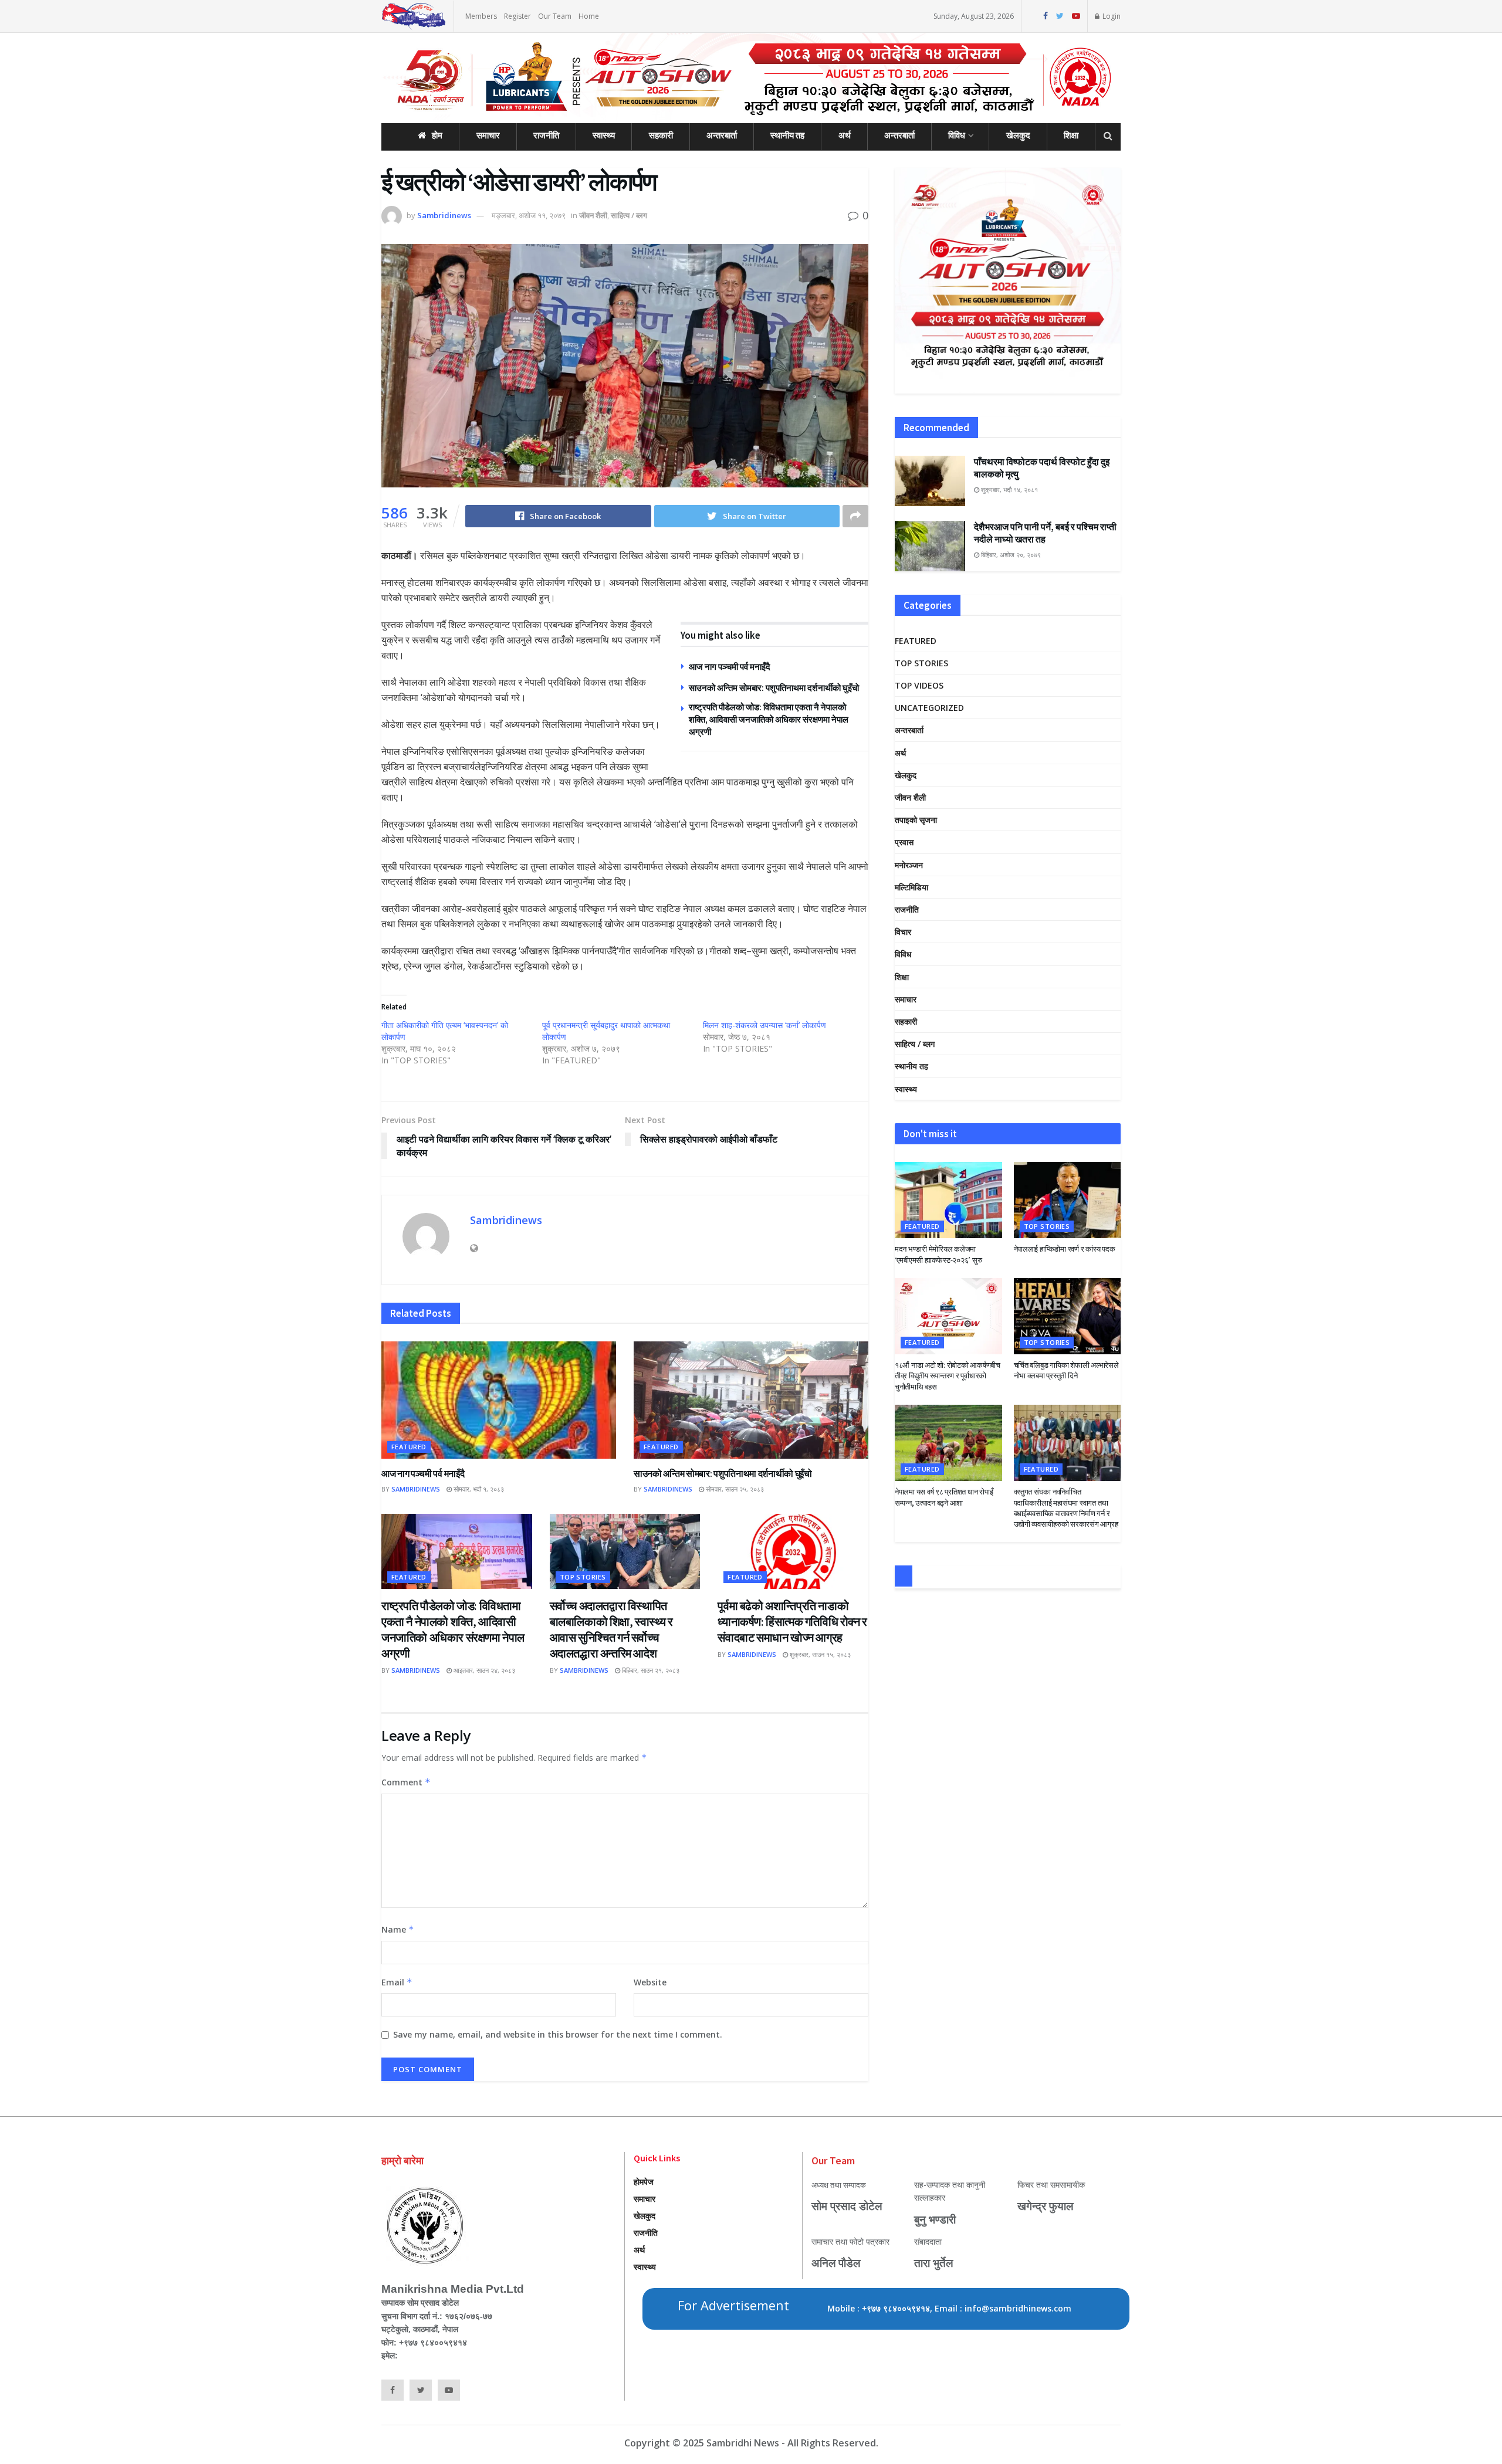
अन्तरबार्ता (722, 135)
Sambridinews (444, 215)
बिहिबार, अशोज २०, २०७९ (1010, 555)
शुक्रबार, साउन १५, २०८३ (819, 1654)
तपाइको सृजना (916, 820)
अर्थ (845, 135)
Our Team (555, 16)
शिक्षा (1071, 135)
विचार (903, 932)
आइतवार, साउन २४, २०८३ (483, 1670)
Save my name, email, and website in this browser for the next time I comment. (558, 2034)
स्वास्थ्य (604, 135)
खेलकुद (1018, 135)
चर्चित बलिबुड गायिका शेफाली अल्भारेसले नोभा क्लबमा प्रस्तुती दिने (1066, 1370)
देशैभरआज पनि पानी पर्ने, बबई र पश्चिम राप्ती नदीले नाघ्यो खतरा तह (1045, 533)
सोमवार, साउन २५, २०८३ (734, 1489)
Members (481, 16)
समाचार (488, 135)
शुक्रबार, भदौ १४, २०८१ (1009, 489)
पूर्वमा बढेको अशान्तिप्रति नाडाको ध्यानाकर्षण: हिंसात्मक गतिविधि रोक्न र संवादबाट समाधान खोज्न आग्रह (792, 1621)
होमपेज (644, 2182)
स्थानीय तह (787, 135)
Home (589, 16)
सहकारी (661, 135)
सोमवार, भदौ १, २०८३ (478, 1489)
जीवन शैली (593, 215)
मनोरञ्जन (909, 865)
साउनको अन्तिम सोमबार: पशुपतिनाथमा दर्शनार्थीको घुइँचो (774, 688)
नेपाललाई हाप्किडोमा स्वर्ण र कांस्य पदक (1065, 1249)
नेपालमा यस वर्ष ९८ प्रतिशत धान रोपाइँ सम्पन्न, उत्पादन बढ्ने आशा (944, 1497)
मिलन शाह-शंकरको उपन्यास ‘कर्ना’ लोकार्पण (764, 1025)
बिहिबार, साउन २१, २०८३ (650, 1670)
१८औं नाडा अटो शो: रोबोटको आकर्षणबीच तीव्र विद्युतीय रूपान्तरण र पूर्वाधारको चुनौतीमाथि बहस (948, 1376)
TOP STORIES (583, 1577)
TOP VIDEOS (919, 685)
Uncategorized (929, 708)
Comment (406, 1782)
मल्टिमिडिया (911, 887)
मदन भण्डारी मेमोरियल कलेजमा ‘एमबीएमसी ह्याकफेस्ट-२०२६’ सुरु (938, 1254)
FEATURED (409, 1447)
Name (398, 1929)
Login (1111, 16)
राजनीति (546, 135)
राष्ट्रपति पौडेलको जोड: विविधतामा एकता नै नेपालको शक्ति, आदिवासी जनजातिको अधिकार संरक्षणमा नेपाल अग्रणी (769, 719)
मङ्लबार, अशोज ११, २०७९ (529, 215)
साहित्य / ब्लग (629, 215)
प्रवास (904, 842)
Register (517, 16)
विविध (957, 135)
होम (437, 135)
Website (650, 1982)
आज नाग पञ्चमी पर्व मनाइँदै (730, 667)
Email (397, 1982)
